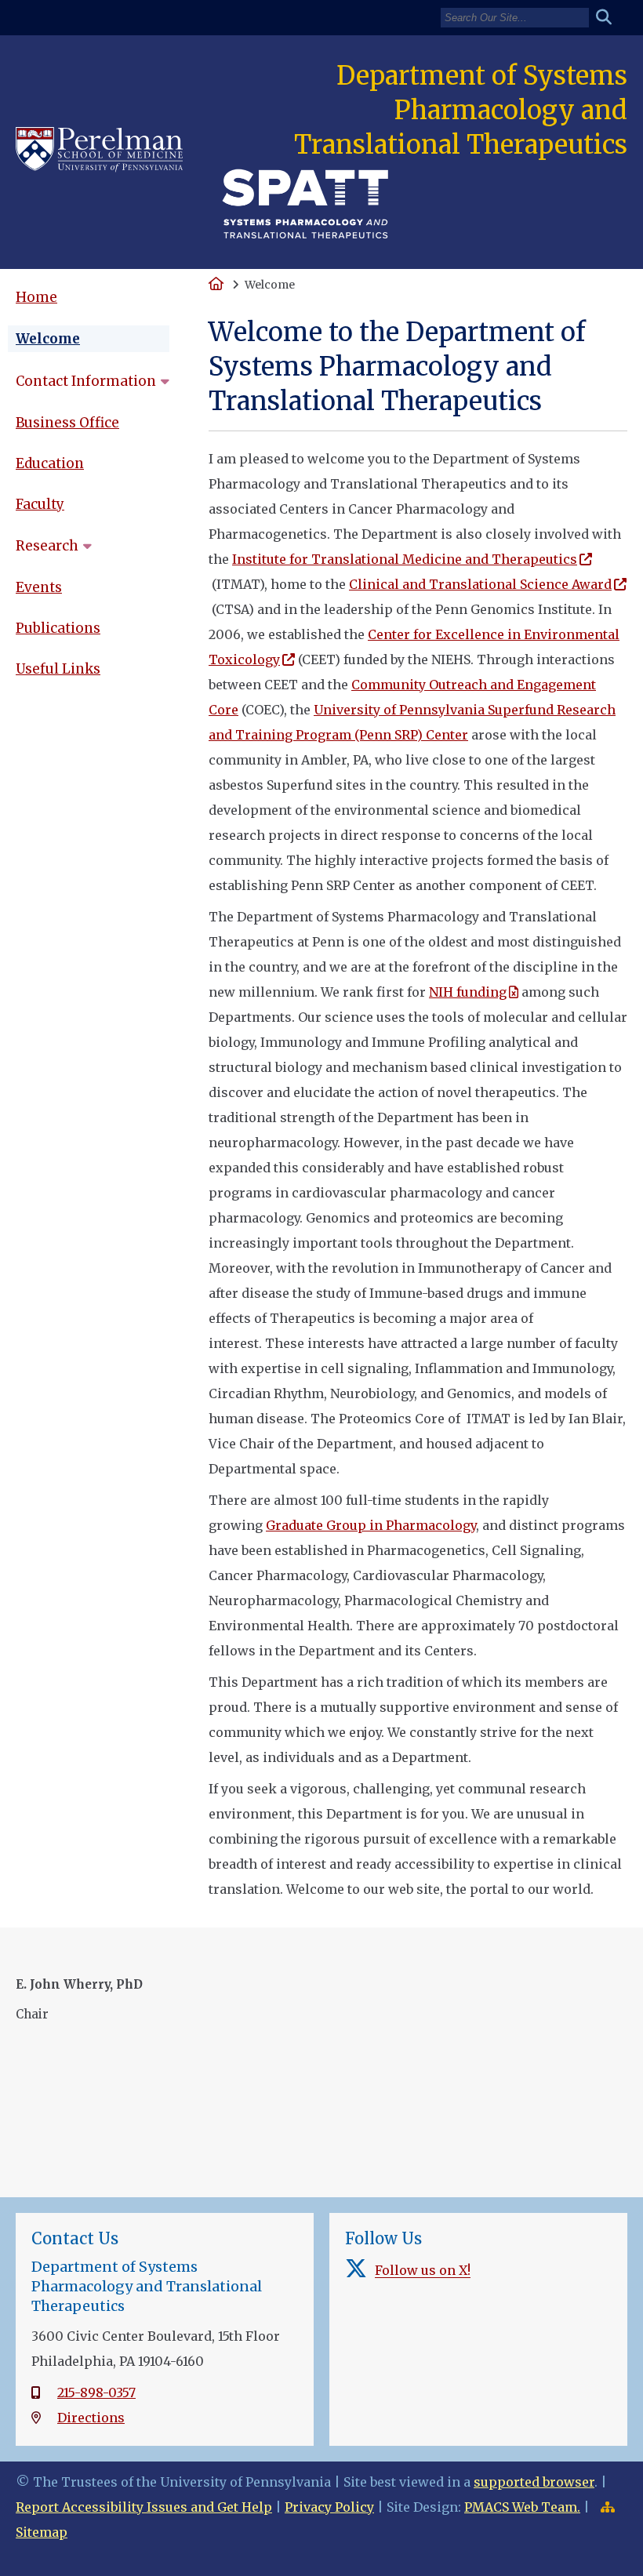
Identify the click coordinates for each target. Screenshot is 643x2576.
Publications (58, 628)
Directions (91, 2418)
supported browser (534, 2482)
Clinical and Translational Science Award (480, 584)
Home (36, 297)
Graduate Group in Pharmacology (371, 1525)
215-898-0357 (96, 2393)
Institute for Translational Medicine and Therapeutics (405, 559)
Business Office (67, 423)
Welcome (48, 339)
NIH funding (468, 992)
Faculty (40, 504)
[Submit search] (610, 18)
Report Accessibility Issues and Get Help (144, 2507)
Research (47, 546)
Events (39, 587)
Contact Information (86, 381)
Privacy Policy (329, 2507)
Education (50, 463)
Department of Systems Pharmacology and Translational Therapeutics (461, 110)
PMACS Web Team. (522, 2507)
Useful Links (58, 669)
